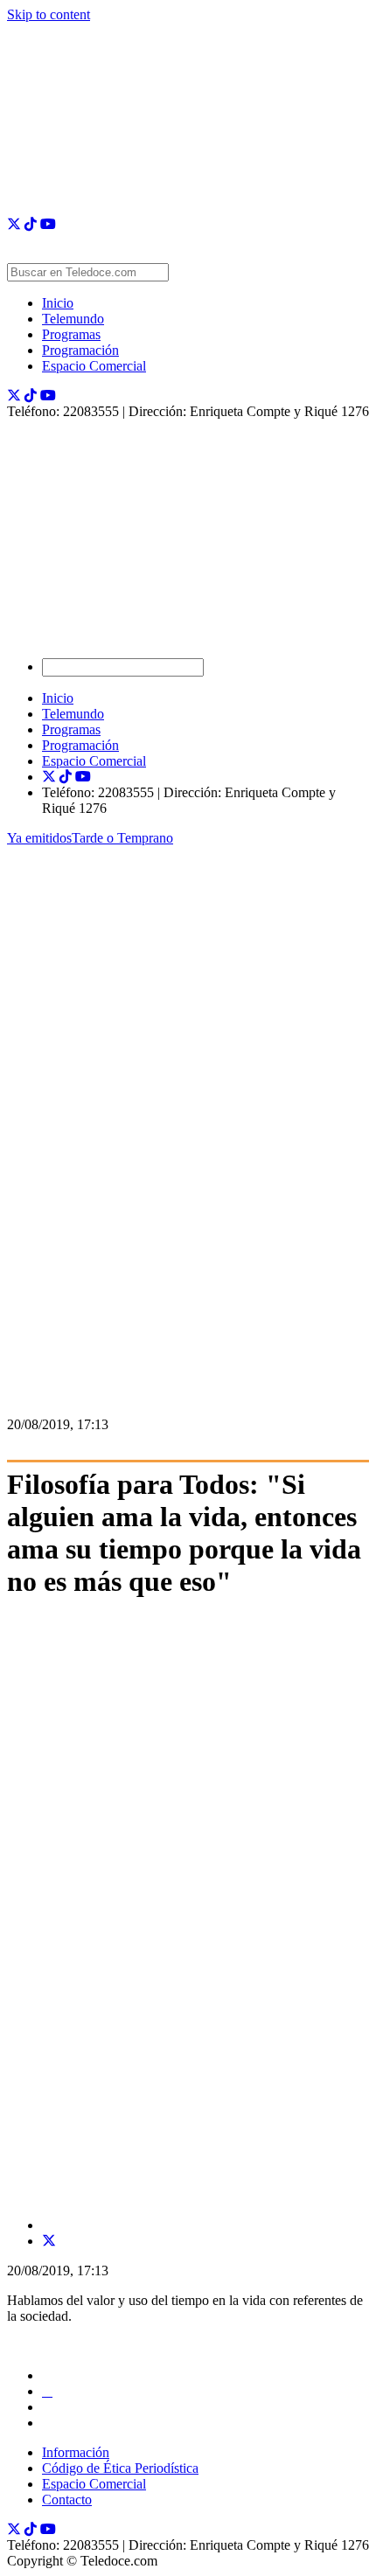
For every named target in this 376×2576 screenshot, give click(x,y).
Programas (71, 334)
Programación (80, 350)
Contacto (67, 2500)
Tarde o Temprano (122, 838)
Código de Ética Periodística (120, 2468)
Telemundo (73, 319)
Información (76, 2452)
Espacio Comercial (94, 366)
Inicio (58, 303)
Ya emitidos (39, 838)
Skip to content (49, 14)
